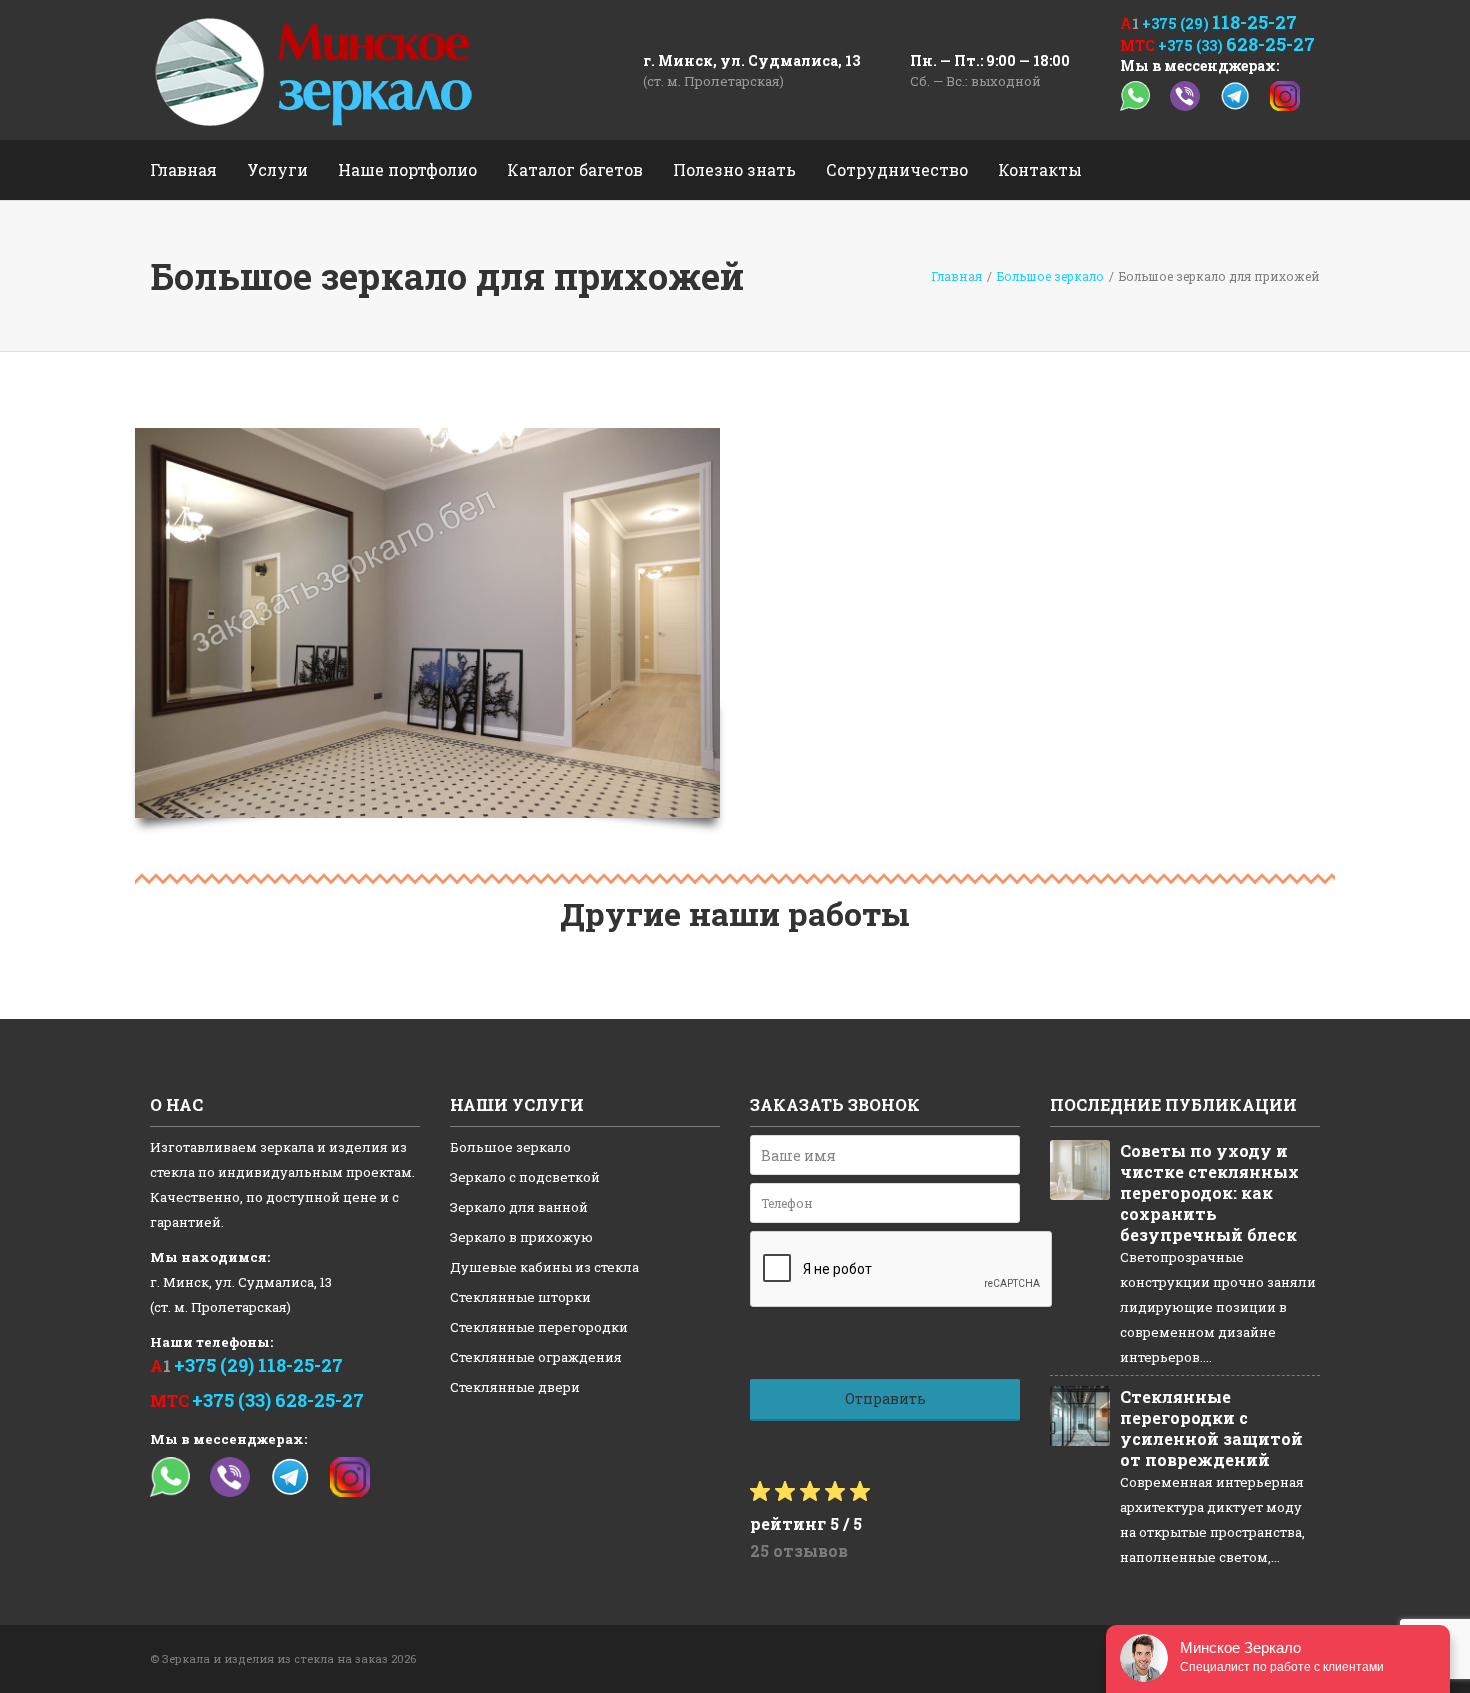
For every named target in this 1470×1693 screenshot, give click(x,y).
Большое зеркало (510, 1147)
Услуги (277, 169)
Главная (183, 169)
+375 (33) (1236, 45)
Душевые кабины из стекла (544, 1267)
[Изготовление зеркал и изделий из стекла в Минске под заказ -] (313, 70)
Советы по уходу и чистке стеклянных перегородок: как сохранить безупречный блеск (1209, 1192)
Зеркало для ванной (519, 1207)
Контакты (1040, 169)
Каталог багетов (575, 169)
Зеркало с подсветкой (525, 1177)
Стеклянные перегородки (539, 1327)
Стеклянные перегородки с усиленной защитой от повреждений (1211, 1428)
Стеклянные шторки (520, 1297)
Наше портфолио (407, 169)
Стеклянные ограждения (536, 1357)
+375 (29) (1219, 23)
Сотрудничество (897, 169)
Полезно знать (734, 169)
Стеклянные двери (515, 1387)
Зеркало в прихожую (521, 1237)
